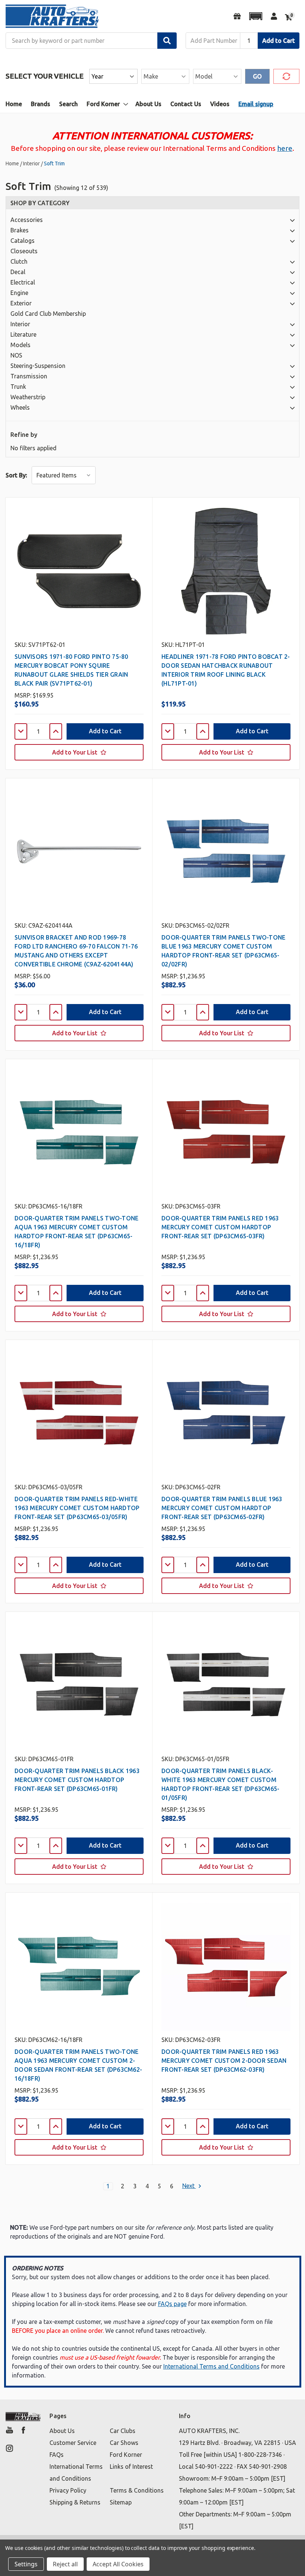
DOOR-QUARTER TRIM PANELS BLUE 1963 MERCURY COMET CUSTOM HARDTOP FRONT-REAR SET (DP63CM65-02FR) (222, 1508)
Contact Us (186, 104)
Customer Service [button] (73, 2443)
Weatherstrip (28, 397)
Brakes (20, 230)
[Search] (167, 41)
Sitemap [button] (121, 2502)
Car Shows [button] (124, 2443)
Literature (23, 334)
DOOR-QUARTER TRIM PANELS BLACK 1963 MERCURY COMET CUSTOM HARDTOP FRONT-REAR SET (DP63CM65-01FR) (77, 1780)
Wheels (20, 407)
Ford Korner (103, 104)
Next (189, 2186)
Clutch (19, 261)
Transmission (29, 376)
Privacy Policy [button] (68, 2490)
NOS (16, 355)
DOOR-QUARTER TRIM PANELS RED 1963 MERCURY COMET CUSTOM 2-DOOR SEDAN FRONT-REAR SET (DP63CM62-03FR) (224, 2061)
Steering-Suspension (38, 366)
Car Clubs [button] (123, 2431)
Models (20, 345)
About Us (148, 104)
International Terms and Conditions (211, 2366)
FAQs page (172, 2304)
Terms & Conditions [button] (137, 2490)
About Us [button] (62, 2431)
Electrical (23, 282)
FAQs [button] (57, 2455)
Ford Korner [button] (126, 2455)
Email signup (256, 104)
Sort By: (16, 475)
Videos (220, 104)
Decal (18, 272)
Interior (20, 324)
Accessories (27, 220)
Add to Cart (279, 41)
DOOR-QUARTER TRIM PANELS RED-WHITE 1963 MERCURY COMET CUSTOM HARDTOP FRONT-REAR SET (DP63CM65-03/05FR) (77, 1508)
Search (68, 104)
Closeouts (24, 251)
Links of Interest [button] (131, 2467)
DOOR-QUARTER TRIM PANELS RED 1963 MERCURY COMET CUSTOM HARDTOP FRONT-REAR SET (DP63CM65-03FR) (220, 1227)
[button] (256, 16)
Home (14, 104)
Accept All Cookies (118, 2564)
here (285, 148)
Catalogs (23, 241)
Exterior (21, 303)
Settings (26, 2564)
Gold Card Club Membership (48, 314)
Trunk (18, 387)
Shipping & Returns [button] (75, 2502)
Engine (19, 293)
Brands (41, 104)
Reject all (65, 2564)
